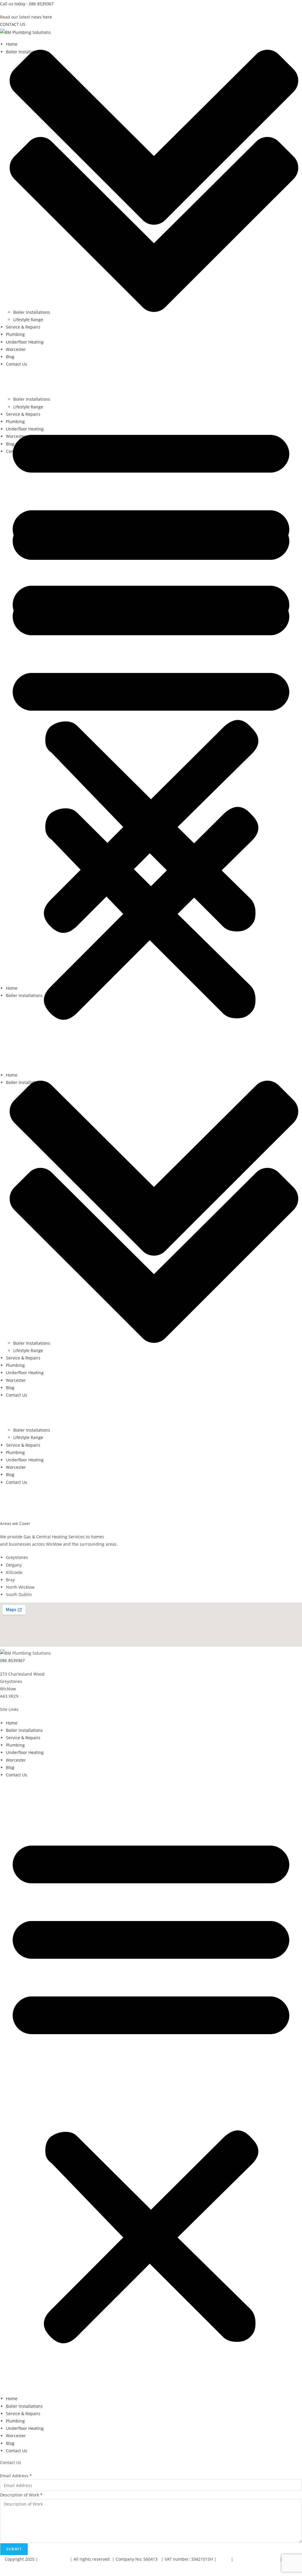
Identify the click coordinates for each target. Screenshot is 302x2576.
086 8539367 (12, 1660)
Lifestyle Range (28, 1437)
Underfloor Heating (25, 1460)
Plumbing (15, 1452)
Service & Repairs (23, 1445)
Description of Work (21, 2495)
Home (12, 988)
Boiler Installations (32, 1430)
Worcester (16, 1467)
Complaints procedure (257, 2559)
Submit (14, 2549)
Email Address (16, 2476)
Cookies (8, 2566)
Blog (10, 1475)
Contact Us (17, 1482)
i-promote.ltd (54, 2559)
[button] (151, 676)
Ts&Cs (224, 2559)
